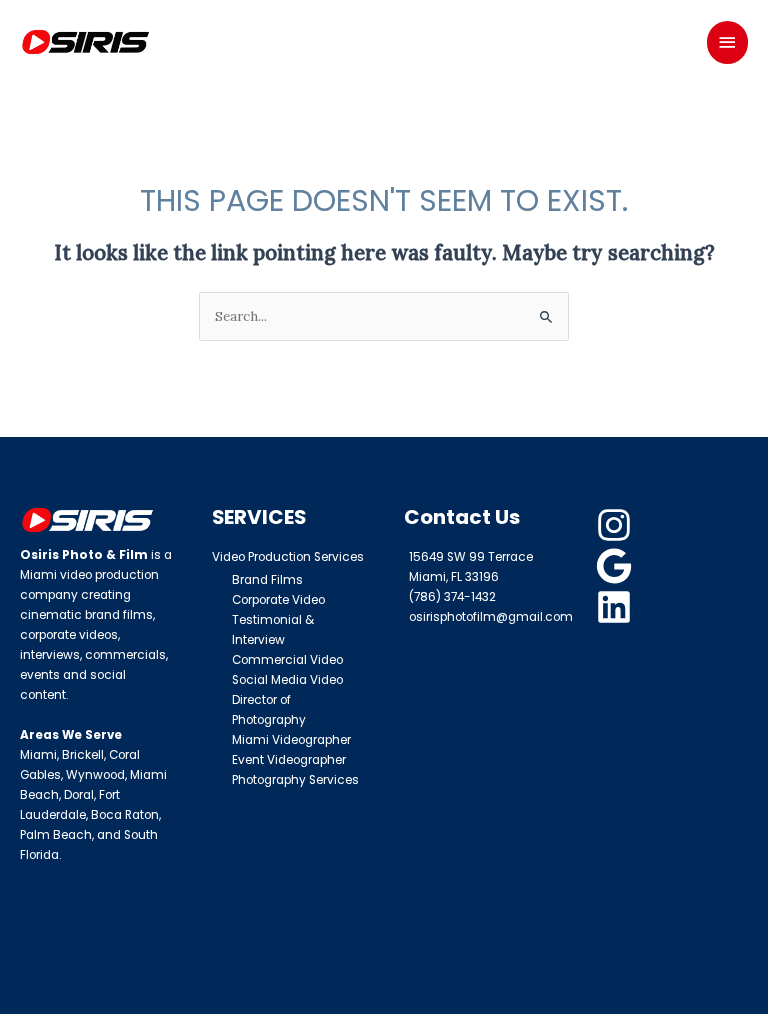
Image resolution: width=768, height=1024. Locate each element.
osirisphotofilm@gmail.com (491, 617)
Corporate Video (278, 600)
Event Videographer (289, 760)
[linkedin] (617, 607)
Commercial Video (287, 660)
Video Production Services (288, 557)
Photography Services (295, 780)
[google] (617, 566)
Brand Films (267, 580)
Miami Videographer (291, 740)
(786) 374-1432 (452, 597)
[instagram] (617, 525)
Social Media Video (287, 680)
